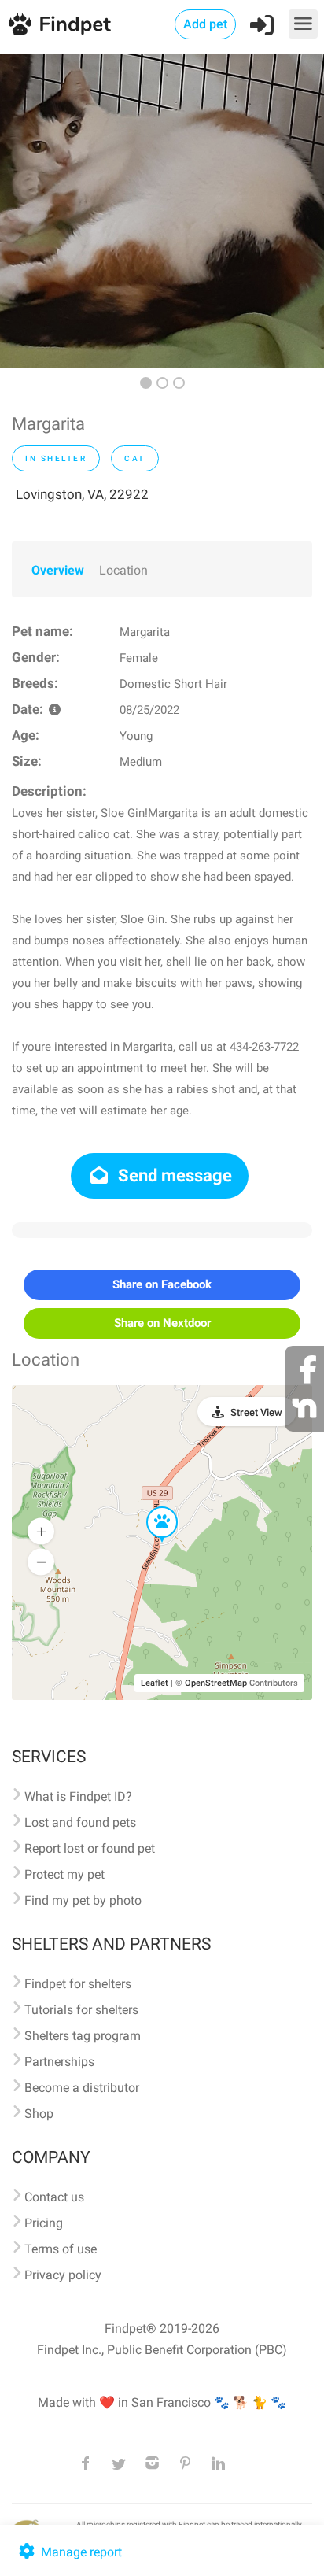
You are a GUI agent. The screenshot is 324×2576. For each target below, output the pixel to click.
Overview (58, 570)
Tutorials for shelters (81, 2010)
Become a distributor (82, 2088)
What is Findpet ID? (78, 1796)
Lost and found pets (80, 1822)
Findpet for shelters (78, 1984)
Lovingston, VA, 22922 (82, 494)
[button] (151, 1507)
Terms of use (61, 2249)
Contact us (54, 2197)
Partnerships (59, 2062)
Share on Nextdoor (162, 1323)
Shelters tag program (83, 2036)
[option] (162, 211)
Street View (256, 1412)
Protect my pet (64, 1874)
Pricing (44, 2223)
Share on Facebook (162, 1284)
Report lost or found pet (90, 1848)
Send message (173, 1175)
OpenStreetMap (216, 1683)
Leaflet (155, 1683)
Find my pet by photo (83, 1900)
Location (123, 570)
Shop (39, 2114)
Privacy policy (63, 2275)
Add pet (205, 24)
